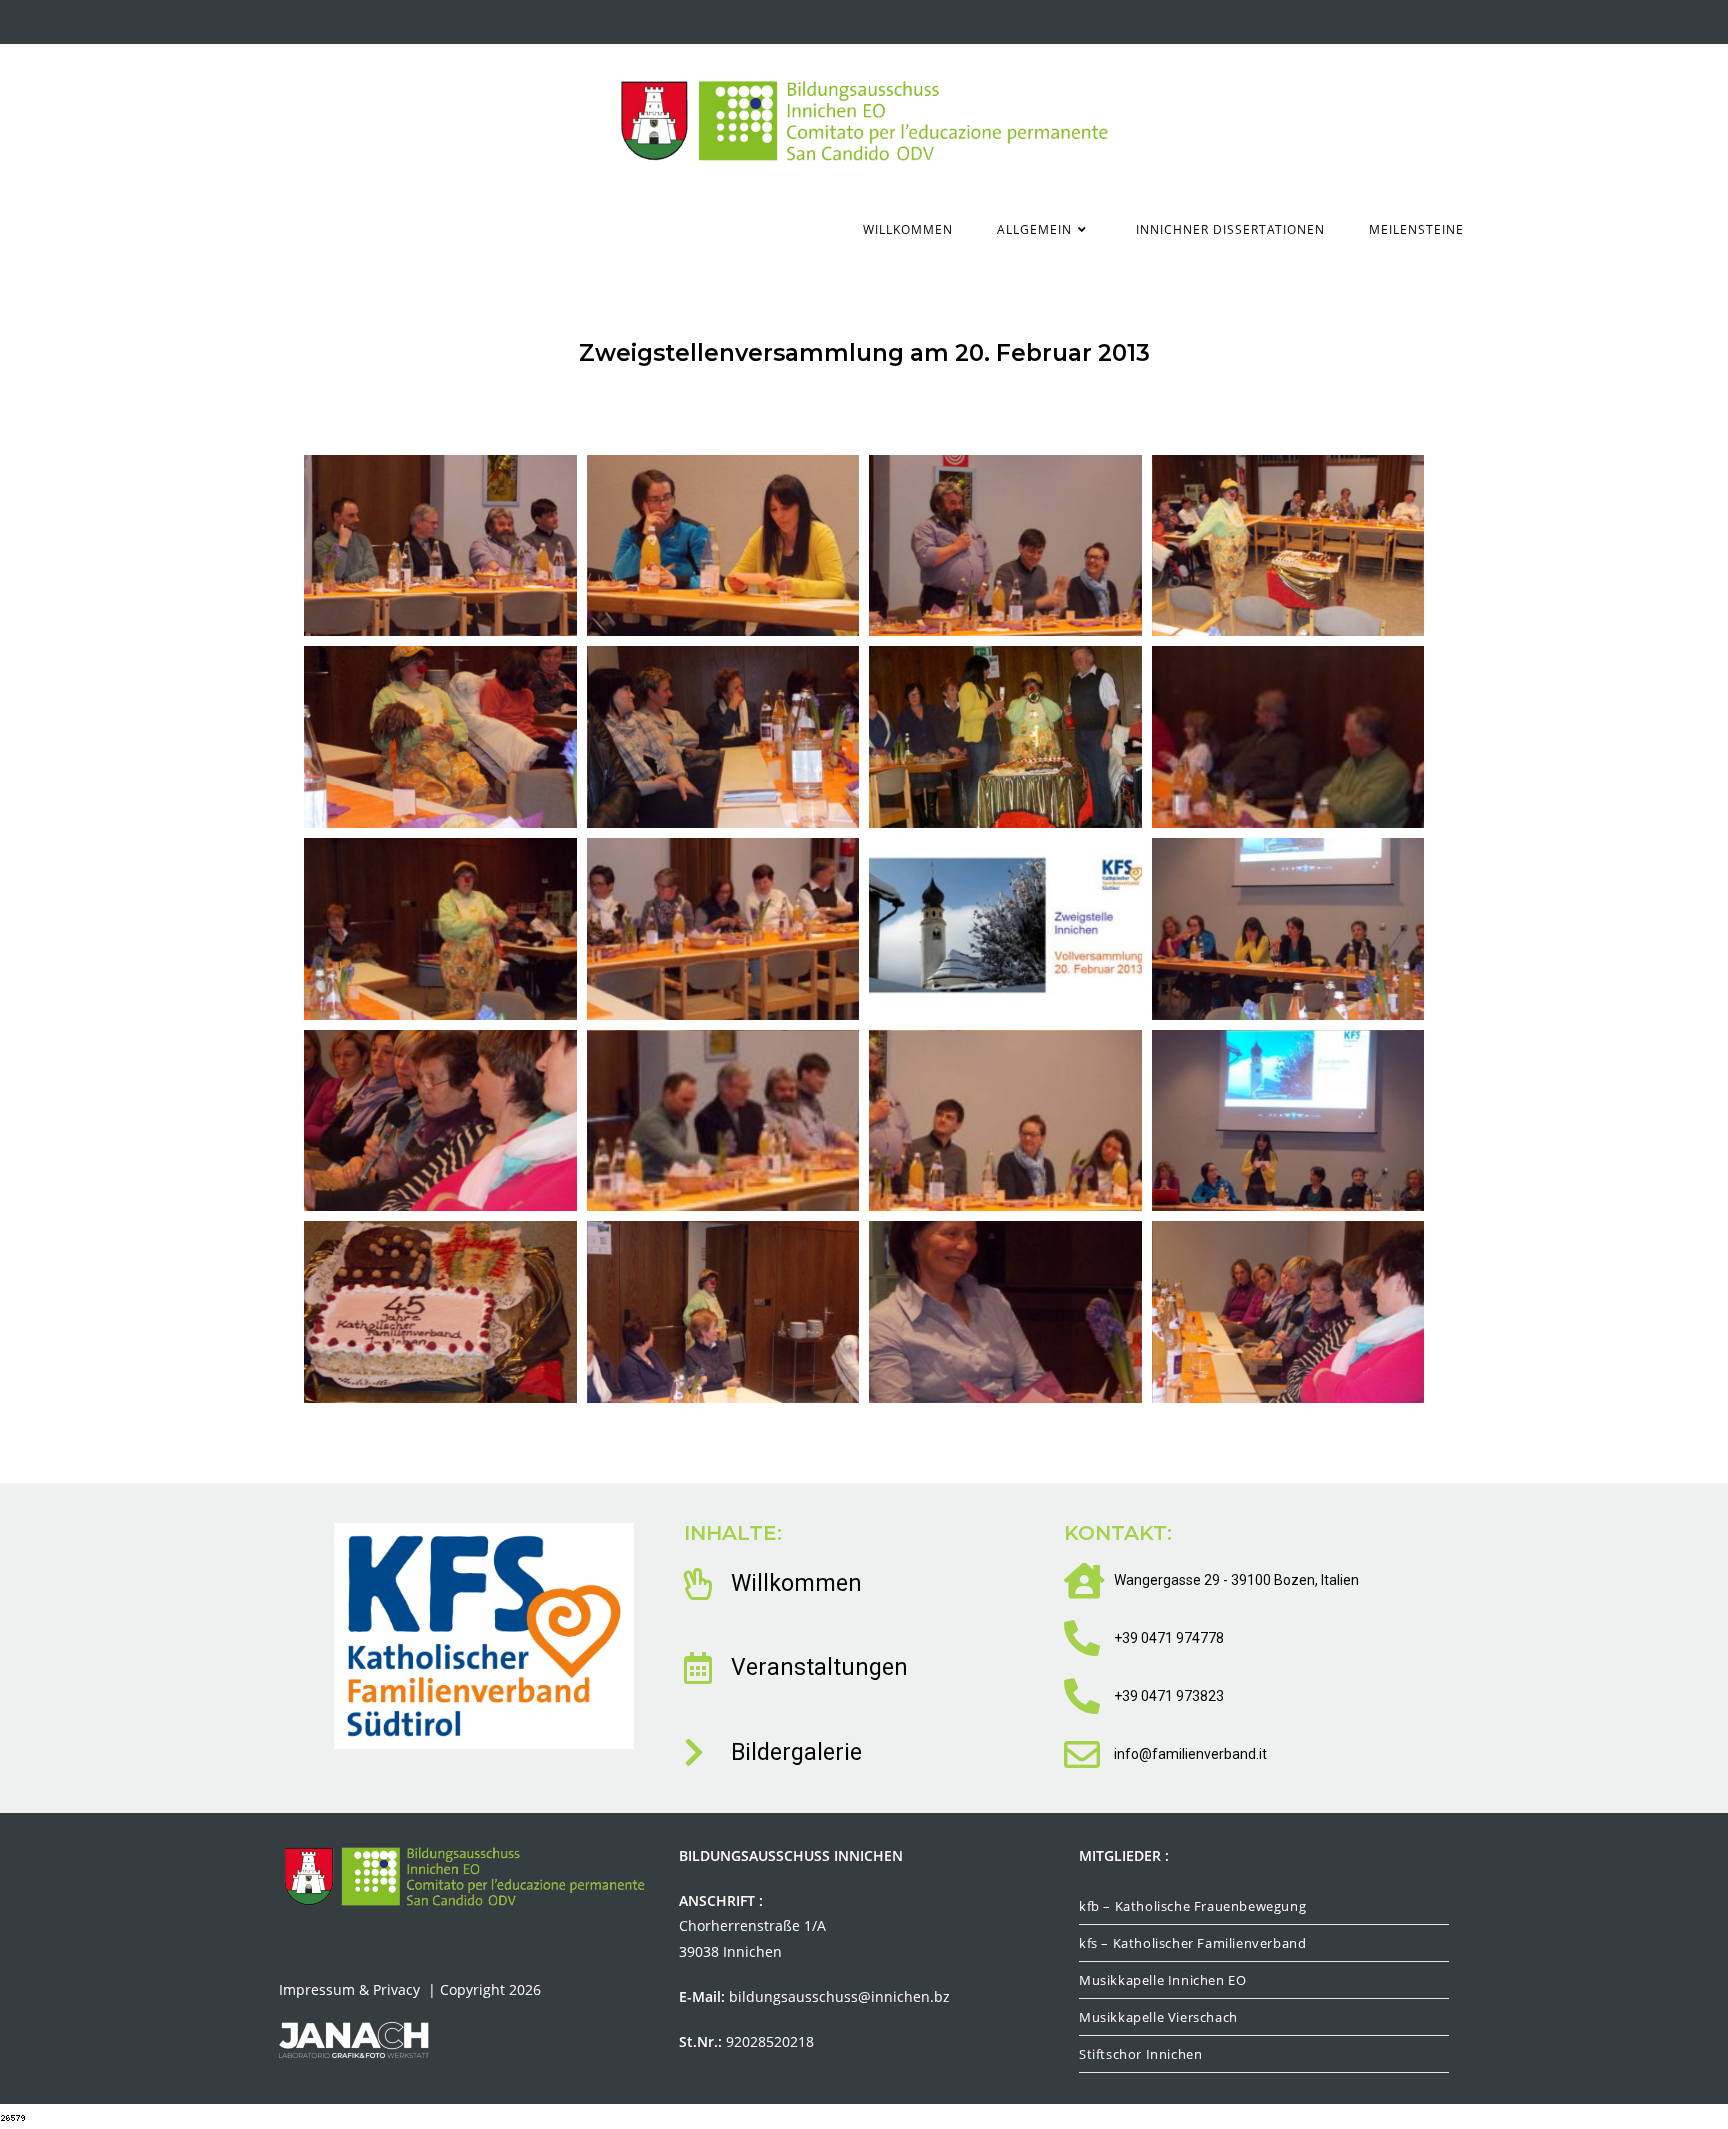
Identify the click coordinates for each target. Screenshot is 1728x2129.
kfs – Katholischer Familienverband (1192, 1943)
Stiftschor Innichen (1140, 2054)
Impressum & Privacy (351, 1989)
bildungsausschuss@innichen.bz (839, 1996)
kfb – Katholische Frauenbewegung (1192, 1906)
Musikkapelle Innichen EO (1162, 1980)
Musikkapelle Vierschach (1158, 2017)
